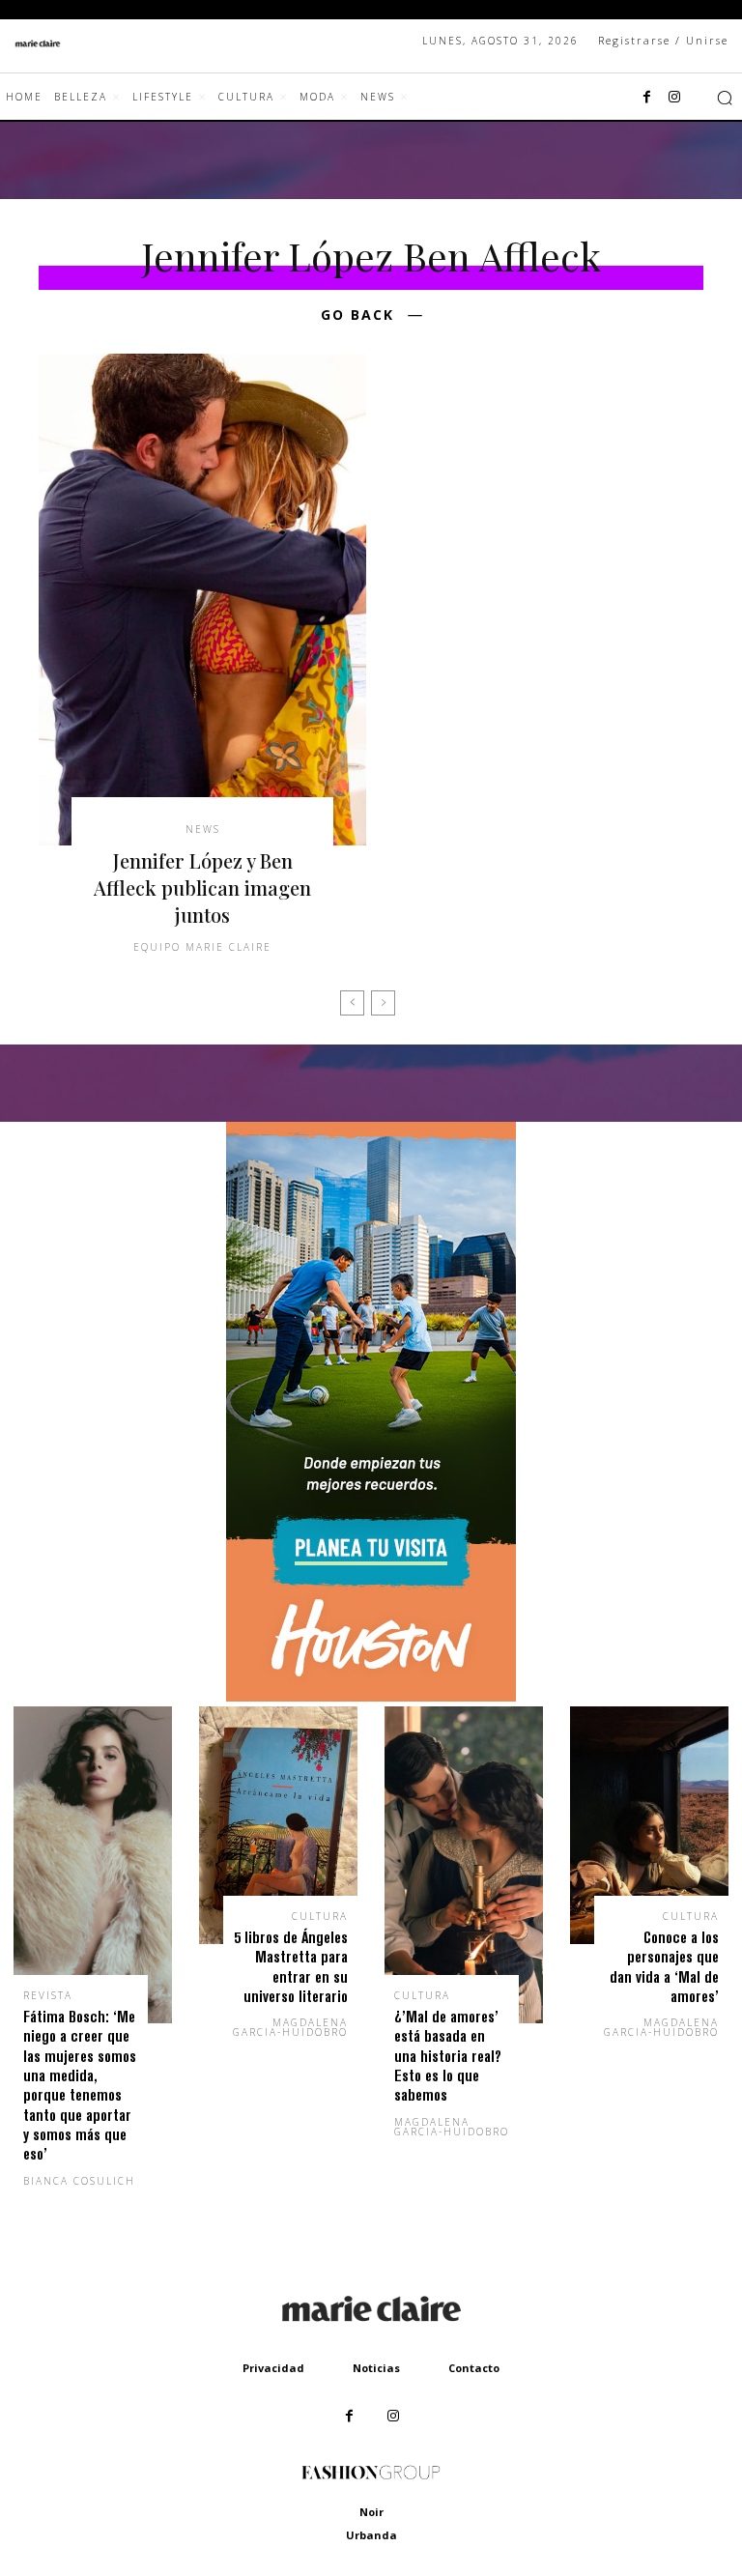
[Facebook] (647, 98)
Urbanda (371, 2535)
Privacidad (273, 2368)
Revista (48, 1995)
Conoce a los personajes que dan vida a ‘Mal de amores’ (664, 1966)
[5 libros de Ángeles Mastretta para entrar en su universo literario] (278, 1825)
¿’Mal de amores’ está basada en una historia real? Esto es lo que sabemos (448, 2056)
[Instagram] (674, 98)
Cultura (320, 1916)
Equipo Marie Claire (202, 947)
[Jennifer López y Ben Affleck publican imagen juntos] (202, 600)
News (203, 829)
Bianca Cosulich (79, 2181)
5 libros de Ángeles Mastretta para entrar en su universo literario (291, 1966)
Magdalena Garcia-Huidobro (290, 2027)
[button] (725, 98)
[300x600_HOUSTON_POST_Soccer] (371, 1696)
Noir (371, 2512)
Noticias (376, 2368)
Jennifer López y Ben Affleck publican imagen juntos (202, 887)
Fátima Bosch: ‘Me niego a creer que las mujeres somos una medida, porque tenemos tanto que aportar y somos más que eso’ (80, 2085)
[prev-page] (352, 1003)
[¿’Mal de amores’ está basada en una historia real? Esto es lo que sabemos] (464, 1865)
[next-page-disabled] (383, 1003)
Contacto (474, 2368)
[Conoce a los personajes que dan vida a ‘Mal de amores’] (649, 1825)
